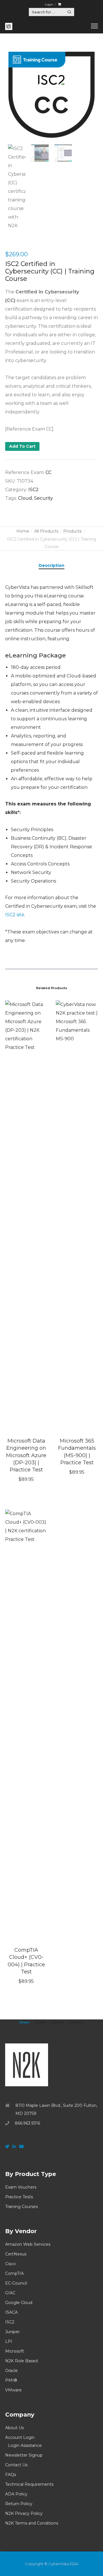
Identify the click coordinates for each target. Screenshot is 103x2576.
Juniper (12, 2332)
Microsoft (15, 2351)
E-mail (41, 2022)
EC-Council (16, 2283)
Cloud (25, 498)
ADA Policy (16, 2494)
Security (43, 498)
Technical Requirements (29, 2484)
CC (48, 472)
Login (49, 4)
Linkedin (76, 2022)
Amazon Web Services (28, 2244)
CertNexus (16, 2254)
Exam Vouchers (21, 2187)
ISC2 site (15, 915)
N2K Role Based (21, 2361)
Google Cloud (19, 2303)
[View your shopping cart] (59, 4)
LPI (9, 2341)
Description (51, 565)
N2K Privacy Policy (24, 2513)
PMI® (11, 2380)
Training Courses (21, 2207)
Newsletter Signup (24, 2455)
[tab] (51, 565)
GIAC (10, 2293)
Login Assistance (25, 2445)
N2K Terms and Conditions (32, 2523)
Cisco (10, 2264)
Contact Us (16, 2465)
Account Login (20, 2437)
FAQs (11, 2475)
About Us (14, 2428)
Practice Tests (19, 2197)
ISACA (11, 2312)
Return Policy (19, 2504)
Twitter (58, 2022)
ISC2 (33, 490)
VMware (13, 2390)
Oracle (11, 2371)
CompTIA (14, 2273)
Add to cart (22, 446)
